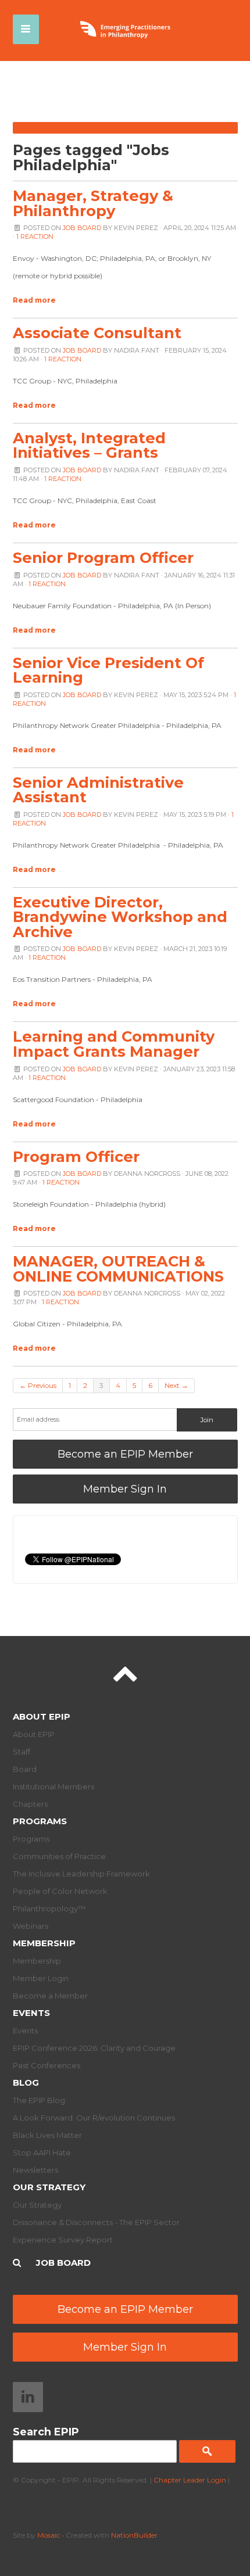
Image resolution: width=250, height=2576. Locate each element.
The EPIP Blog (39, 2100)
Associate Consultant (97, 333)
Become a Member (50, 1996)
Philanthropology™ (49, 1908)
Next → (176, 1385)
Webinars (31, 1926)
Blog (26, 2082)
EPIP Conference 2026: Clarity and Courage (94, 2048)
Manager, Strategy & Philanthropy (93, 203)
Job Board (82, 228)
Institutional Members (53, 1786)
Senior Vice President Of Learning (108, 670)
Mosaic (49, 2535)
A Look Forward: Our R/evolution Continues (94, 2118)
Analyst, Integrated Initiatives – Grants (89, 445)
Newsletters (35, 2170)
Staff (22, 1752)
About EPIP (42, 1716)
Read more (34, 300)
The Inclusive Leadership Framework (81, 1874)
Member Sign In (125, 1489)
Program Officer (76, 1156)
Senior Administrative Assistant (98, 790)
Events (31, 2013)
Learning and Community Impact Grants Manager (114, 1044)
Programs (40, 1821)
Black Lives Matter (47, 2135)
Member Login (41, 1978)
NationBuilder (134, 2535)
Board (25, 1769)
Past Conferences (47, 2065)
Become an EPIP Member (125, 1454)
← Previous (38, 1385)
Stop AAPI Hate (42, 2152)
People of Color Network (60, 1891)
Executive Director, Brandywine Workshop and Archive (120, 917)
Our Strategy (49, 2187)
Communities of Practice (59, 1856)
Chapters (30, 1804)
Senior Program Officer (103, 557)
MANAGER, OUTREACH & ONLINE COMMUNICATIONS (118, 1269)
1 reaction (35, 236)
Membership (44, 1943)
